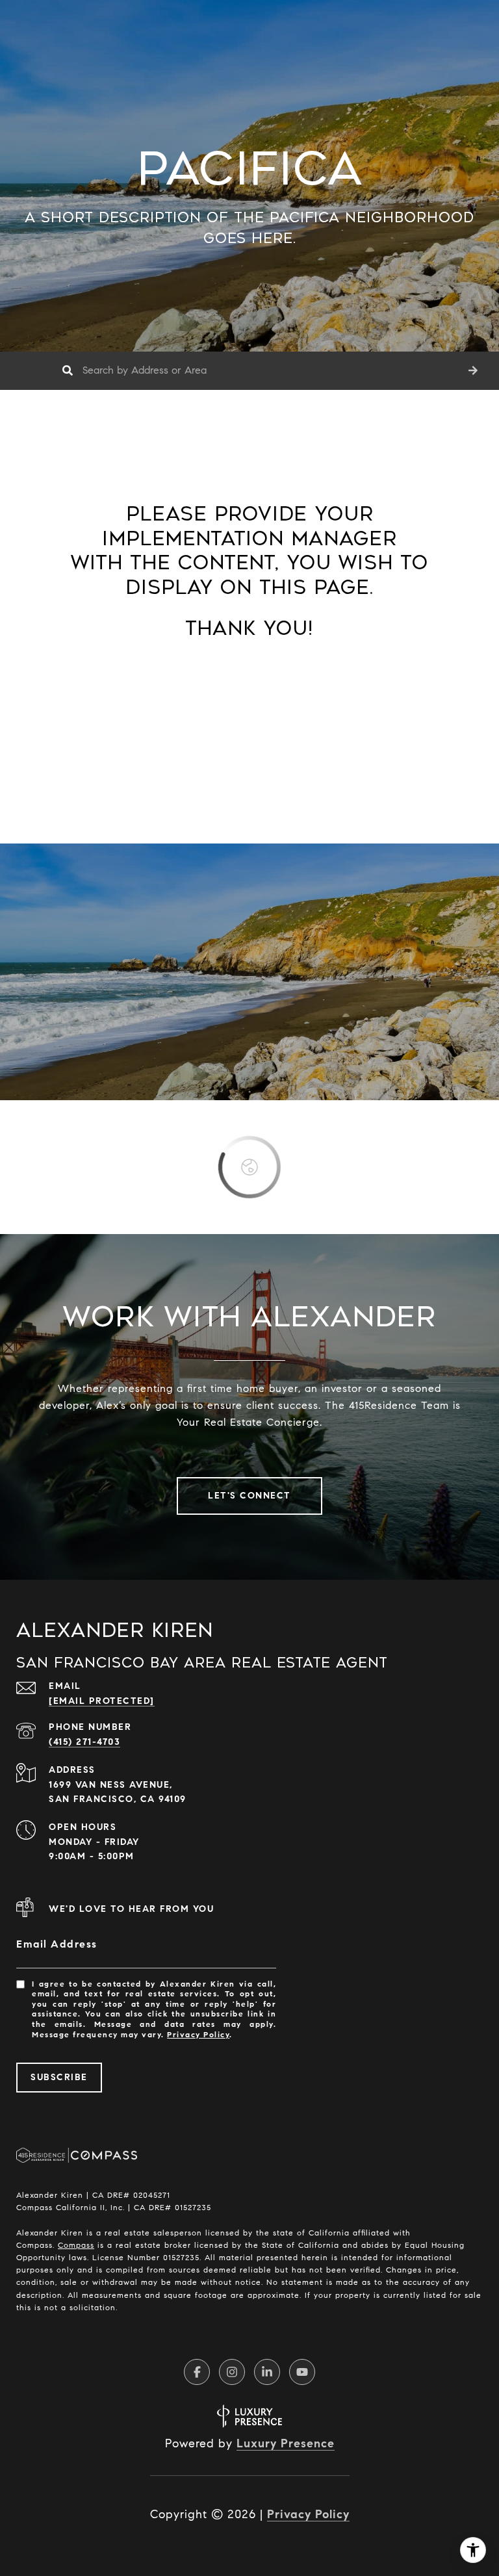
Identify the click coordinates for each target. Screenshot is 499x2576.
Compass (76, 2245)
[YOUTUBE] (302, 2372)
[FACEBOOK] (197, 2372)
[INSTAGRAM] (232, 2372)
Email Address (57, 1944)
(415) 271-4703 (84, 1742)
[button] (473, 371)
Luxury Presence (286, 2443)
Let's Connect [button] (249, 1496)
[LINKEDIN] (267, 2372)
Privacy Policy (198, 2034)
